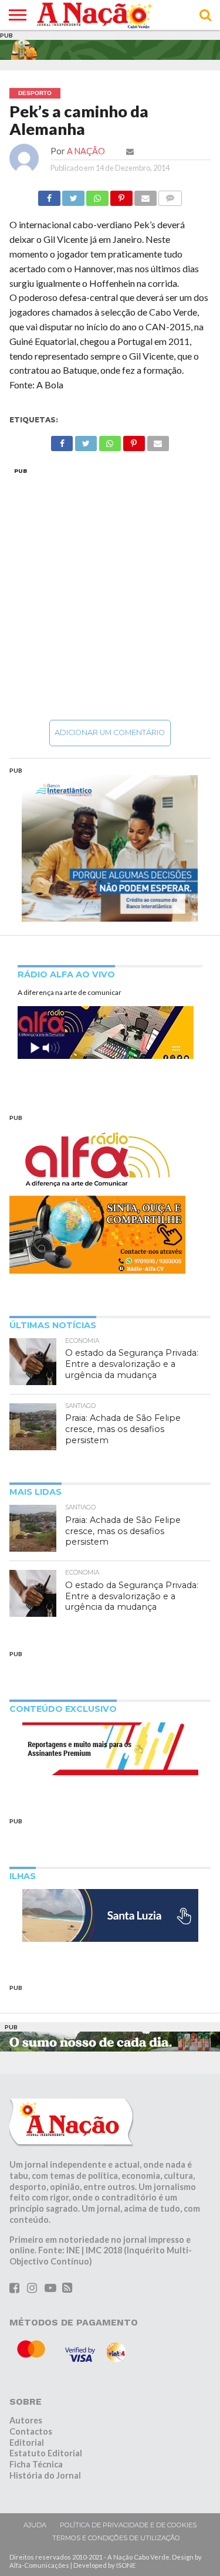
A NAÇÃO (86, 151)
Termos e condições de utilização (116, 2538)
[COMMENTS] (170, 195)
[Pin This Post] (121, 195)
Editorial (27, 2443)
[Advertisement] (110, 593)
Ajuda (35, 2525)
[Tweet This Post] (73, 195)
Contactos (31, 2431)
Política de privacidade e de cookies (128, 2525)
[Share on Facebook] (49, 195)
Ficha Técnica (36, 2464)
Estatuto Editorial (46, 2453)
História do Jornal (45, 2475)
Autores (26, 2420)
